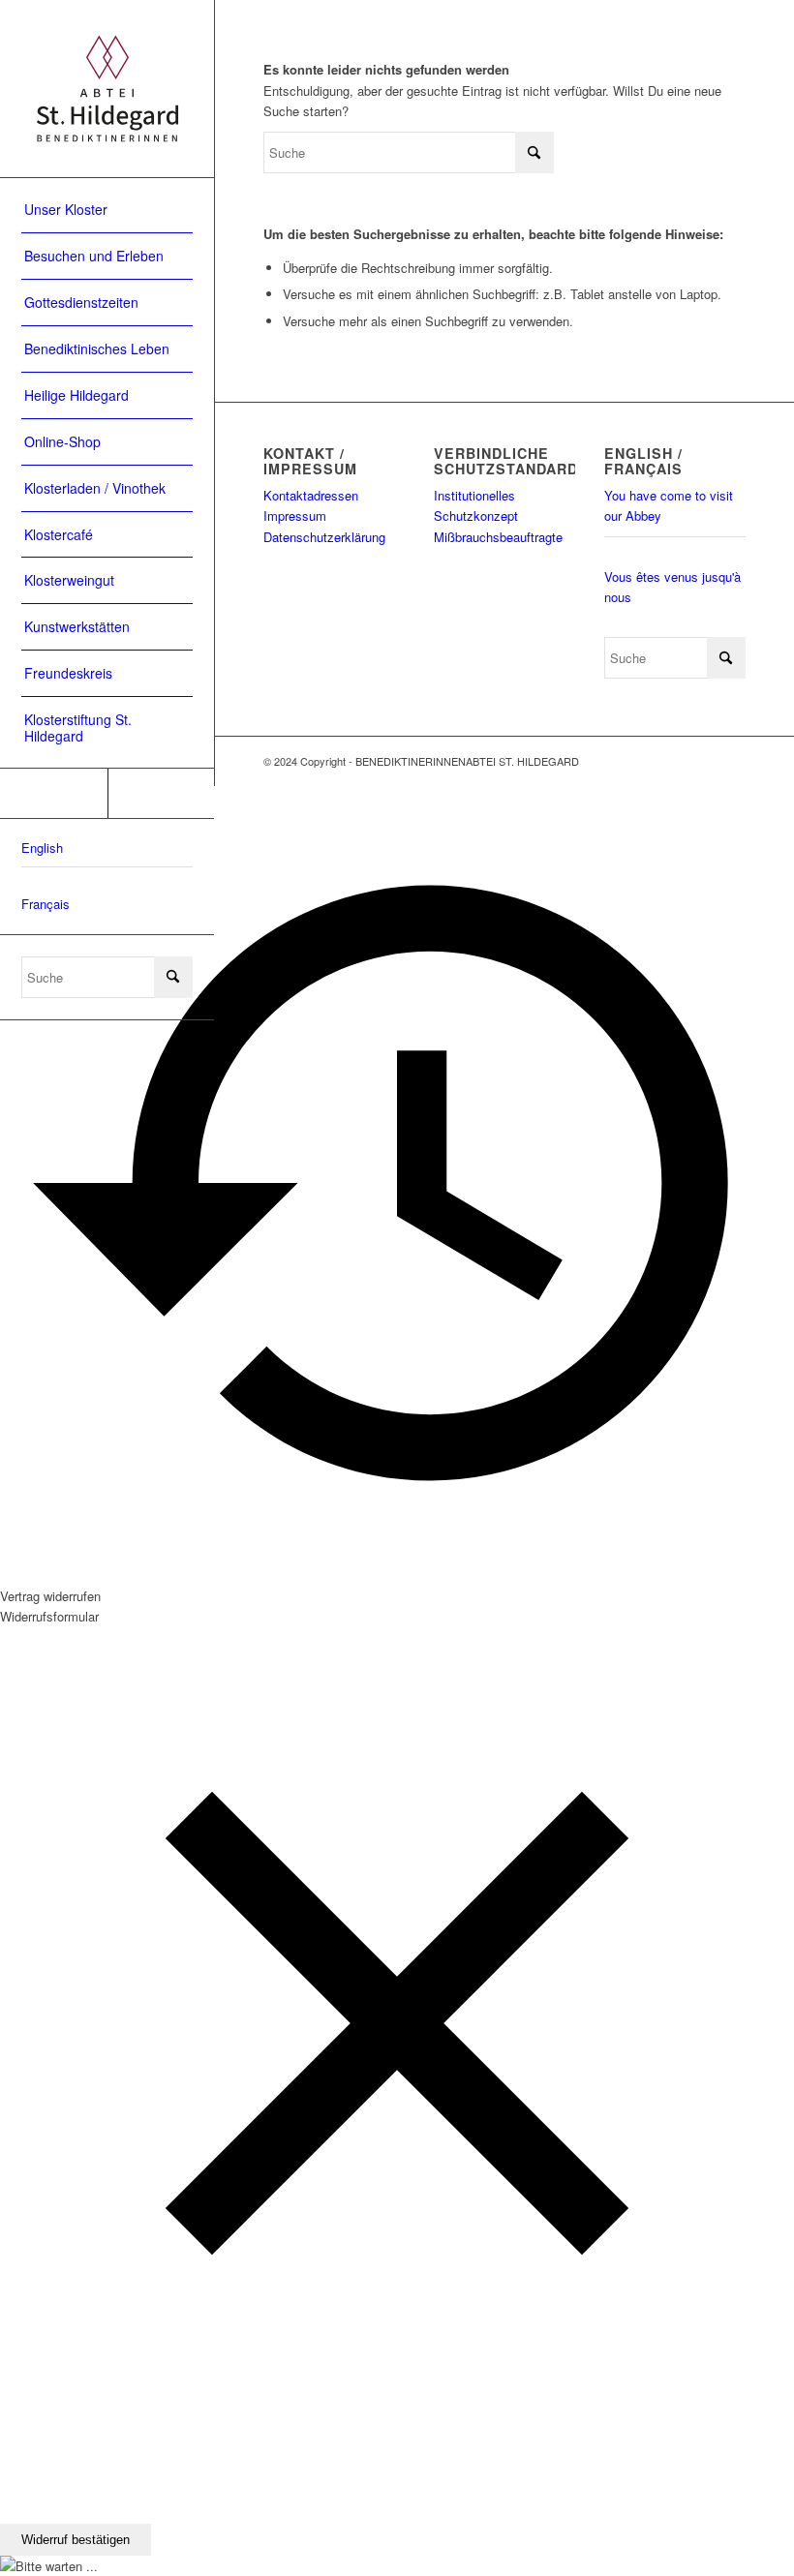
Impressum (295, 515)
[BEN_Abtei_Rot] (107, 89)
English (42, 848)
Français (46, 904)
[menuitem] (107, 210)
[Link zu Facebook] (54, 793)
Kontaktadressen (311, 495)
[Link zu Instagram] (161, 793)
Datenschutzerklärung (324, 537)
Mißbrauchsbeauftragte (498, 537)
